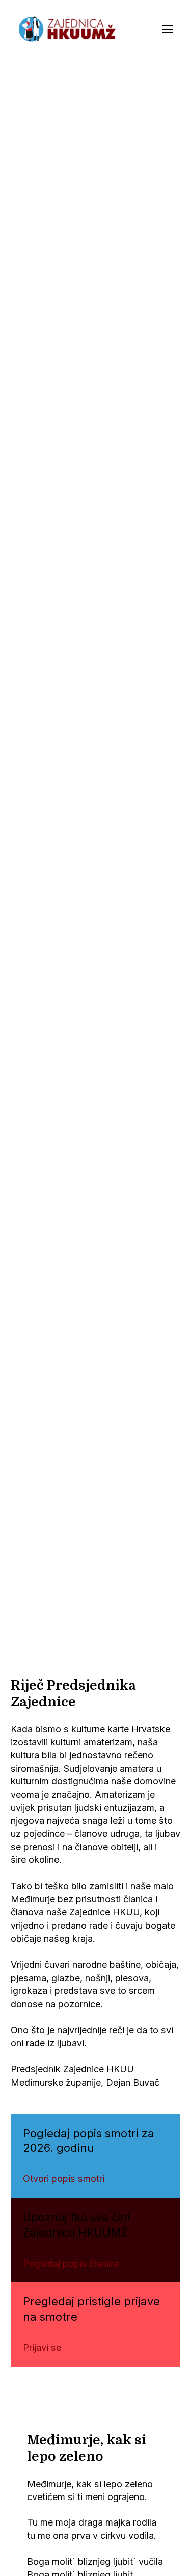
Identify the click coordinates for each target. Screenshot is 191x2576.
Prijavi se (42, 2347)
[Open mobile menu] (168, 29)
